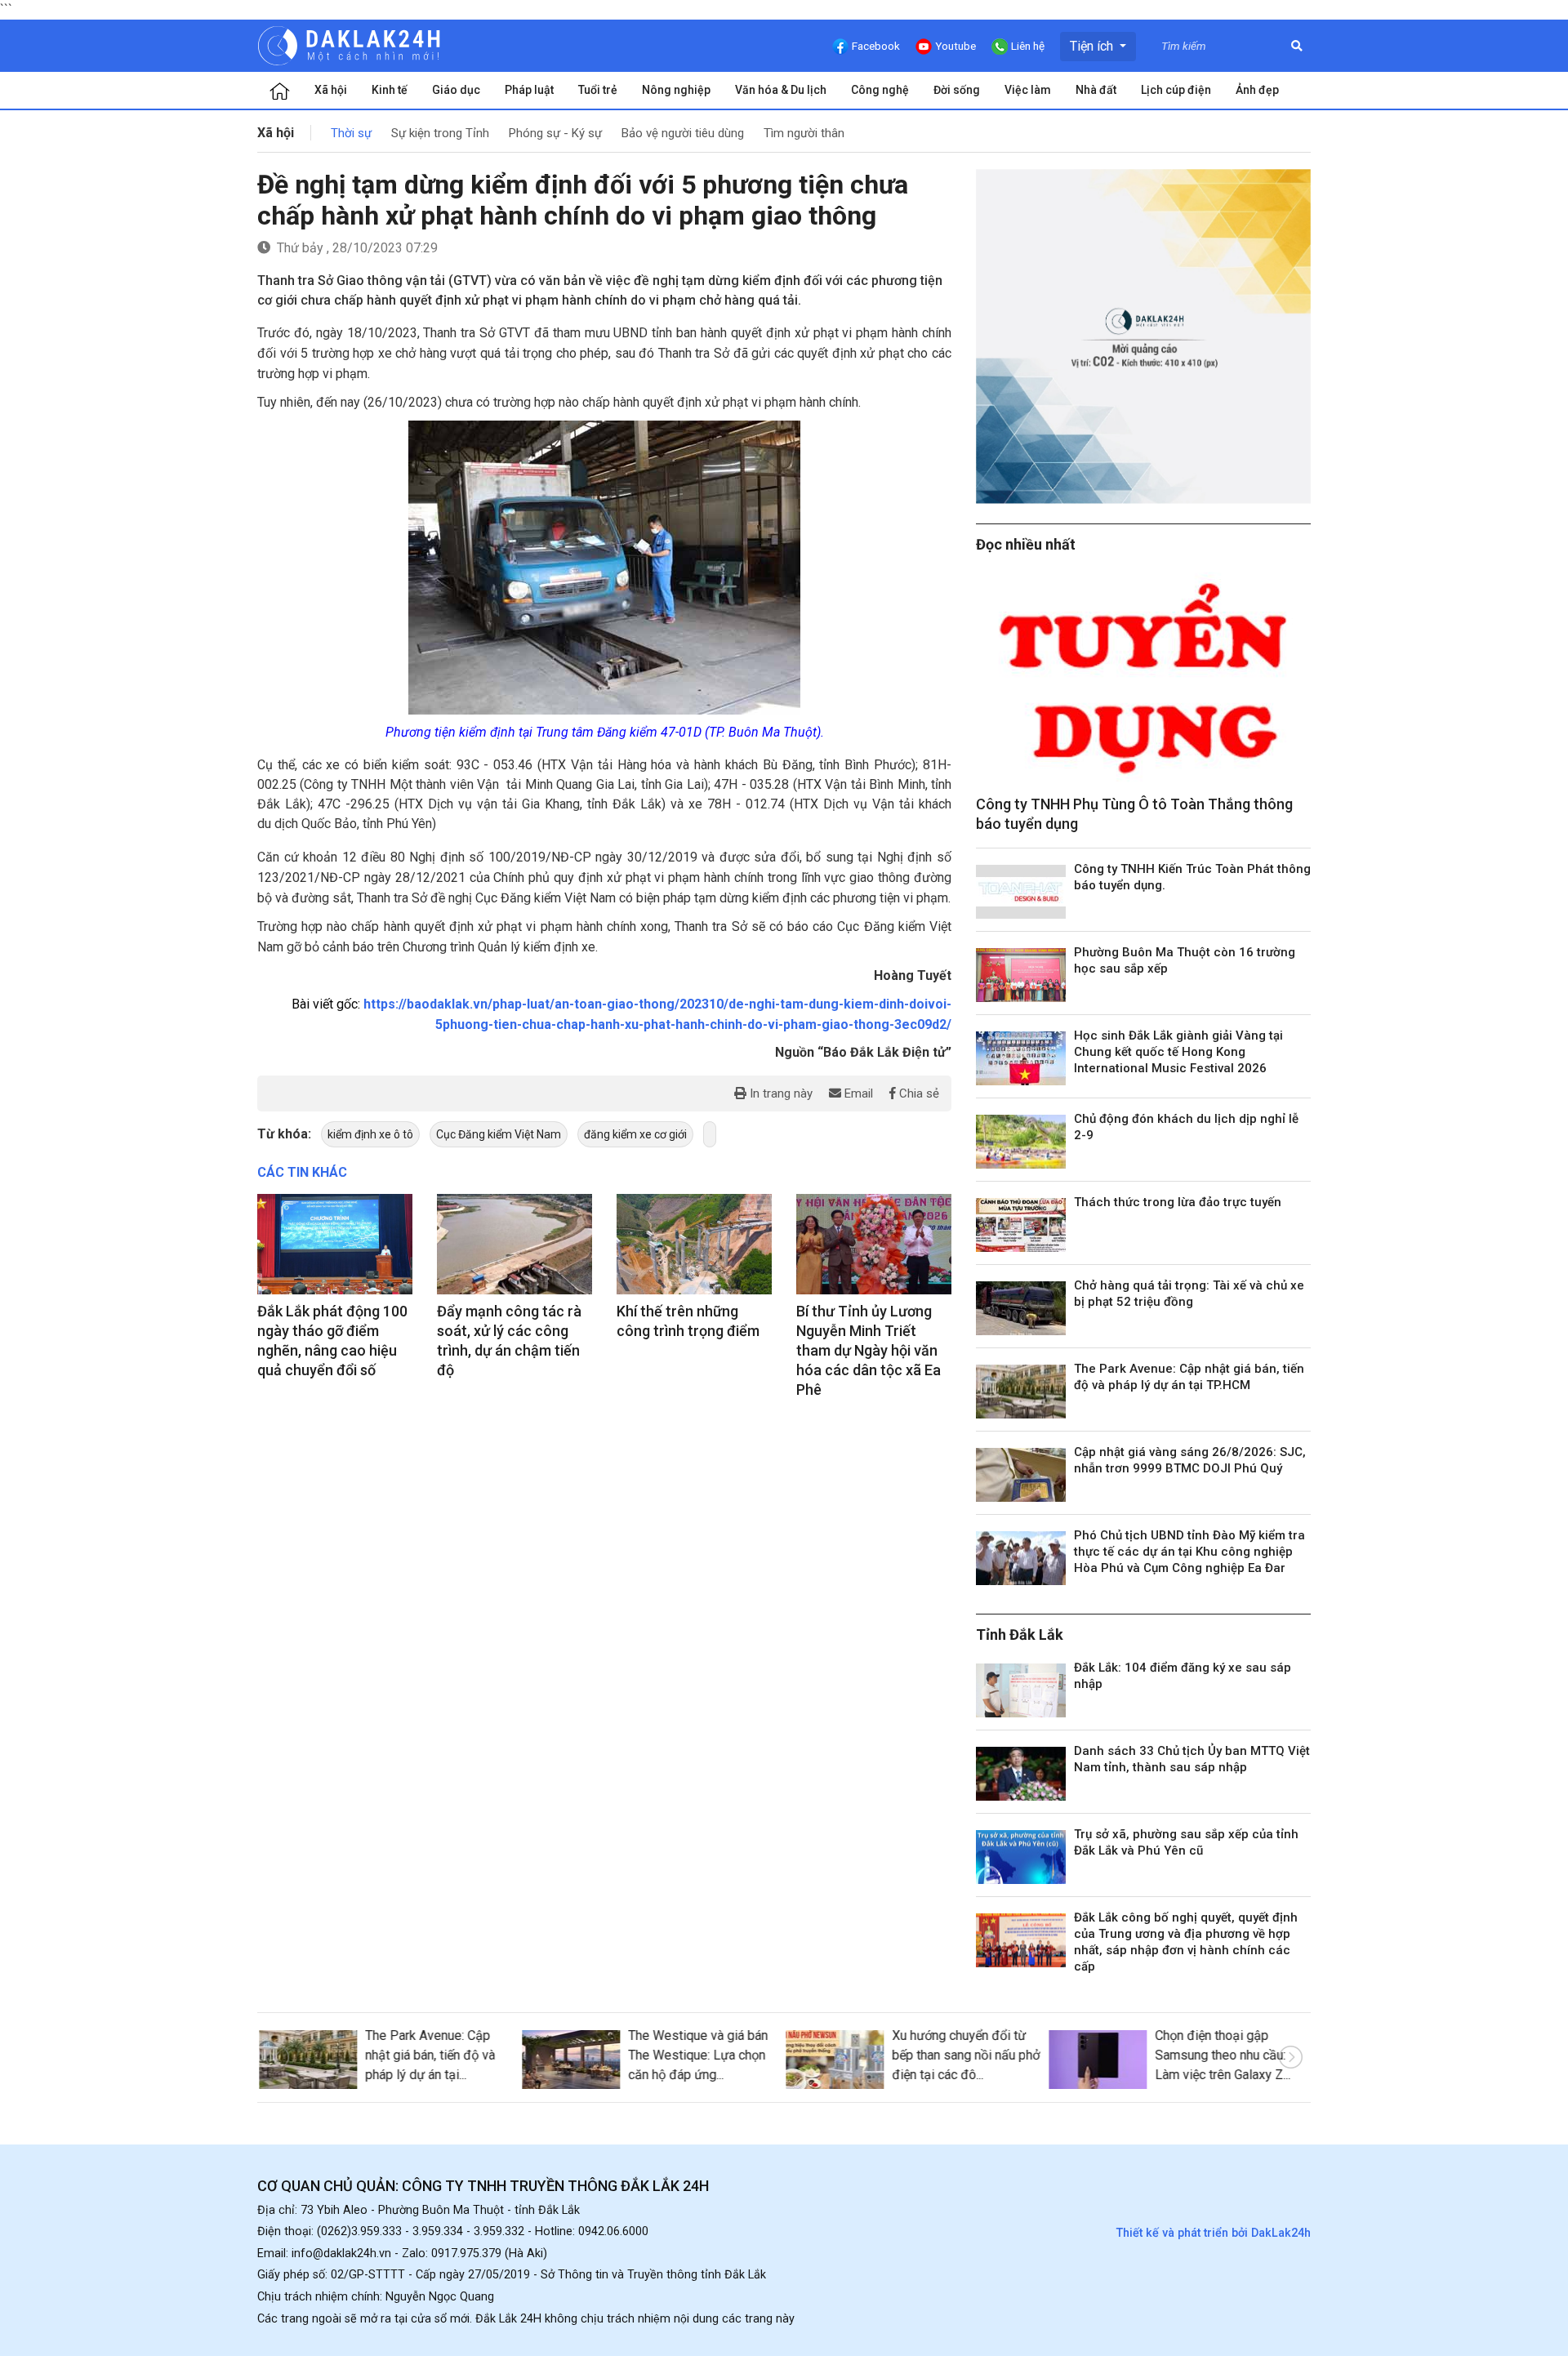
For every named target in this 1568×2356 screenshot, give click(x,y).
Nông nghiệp (676, 90)
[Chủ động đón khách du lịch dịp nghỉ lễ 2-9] (1021, 1142)
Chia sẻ (918, 1093)
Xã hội (331, 90)
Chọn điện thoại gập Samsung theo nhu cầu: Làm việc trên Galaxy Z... (1222, 2055)
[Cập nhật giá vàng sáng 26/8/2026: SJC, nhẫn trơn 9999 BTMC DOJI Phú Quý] (1021, 1475)
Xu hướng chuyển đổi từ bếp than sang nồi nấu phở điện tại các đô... (964, 2055)
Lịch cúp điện (1176, 90)
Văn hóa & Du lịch (781, 90)
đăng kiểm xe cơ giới (635, 1134)
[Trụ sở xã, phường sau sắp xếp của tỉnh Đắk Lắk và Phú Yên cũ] (1021, 1857)
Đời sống (957, 90)
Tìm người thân (804, 133)
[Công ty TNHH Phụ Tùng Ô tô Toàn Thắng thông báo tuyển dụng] (1143, 678)
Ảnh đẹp (1257, 90)
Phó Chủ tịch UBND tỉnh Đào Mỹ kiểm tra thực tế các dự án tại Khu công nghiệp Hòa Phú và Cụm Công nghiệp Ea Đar (1189, 1552)
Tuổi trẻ (598, 90)
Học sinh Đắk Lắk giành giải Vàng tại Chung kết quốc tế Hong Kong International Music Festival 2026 (1178, 1052)
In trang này (780, 1093)
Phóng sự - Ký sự (555, 133)
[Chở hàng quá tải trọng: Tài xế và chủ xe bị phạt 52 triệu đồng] (1021, 1308)
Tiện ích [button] (1093, 46)
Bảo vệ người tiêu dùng (683, 133)
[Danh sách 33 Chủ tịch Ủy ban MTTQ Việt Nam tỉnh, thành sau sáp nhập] (1021, 1774)
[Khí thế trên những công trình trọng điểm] (694, 1245)
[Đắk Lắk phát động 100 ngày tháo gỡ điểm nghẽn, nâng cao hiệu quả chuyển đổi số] (335, 1245)
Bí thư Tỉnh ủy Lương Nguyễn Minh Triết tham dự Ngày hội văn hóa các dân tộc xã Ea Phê (869, 1350)
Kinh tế (390, 90)
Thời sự (351, 133)
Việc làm (1028, 90)
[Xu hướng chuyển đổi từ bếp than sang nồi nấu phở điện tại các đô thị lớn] (833, 2060)
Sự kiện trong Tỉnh (440, 133)
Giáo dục (456, 90)
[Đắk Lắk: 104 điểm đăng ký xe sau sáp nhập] (1021, 1690)
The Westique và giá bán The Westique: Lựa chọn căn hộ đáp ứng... (697, 2055)
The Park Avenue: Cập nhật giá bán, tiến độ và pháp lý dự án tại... (428, 2055)
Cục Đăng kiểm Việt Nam (499, 1134)
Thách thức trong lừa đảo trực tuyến (1178, 1202)
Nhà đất (1096, 90)
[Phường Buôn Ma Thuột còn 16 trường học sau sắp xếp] (1021, 975)
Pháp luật (529, 90)
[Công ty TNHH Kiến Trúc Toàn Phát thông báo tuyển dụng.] (1021, 892)
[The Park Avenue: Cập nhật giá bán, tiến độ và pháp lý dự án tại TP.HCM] (1021, 1392)
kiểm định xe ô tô (370, 1134)
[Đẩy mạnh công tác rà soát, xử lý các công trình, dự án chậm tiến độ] (514, 1245)
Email (857, 1093)
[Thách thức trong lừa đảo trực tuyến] (1021, 1225)
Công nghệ (880, 90)
